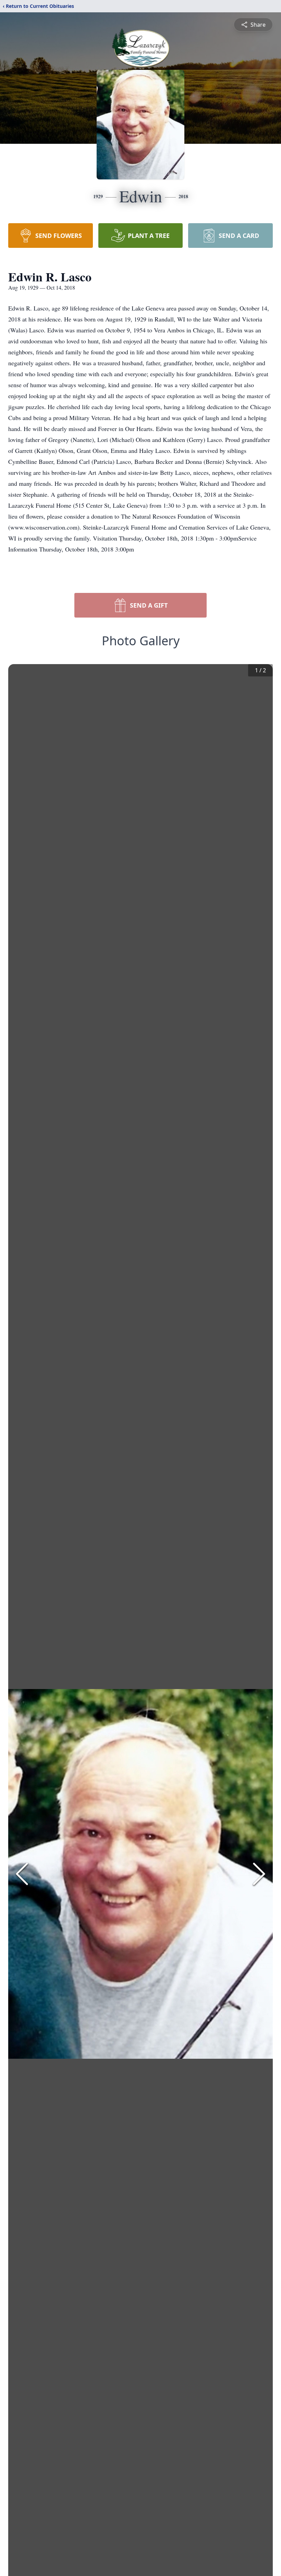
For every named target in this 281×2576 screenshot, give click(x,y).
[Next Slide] (259, 1874)
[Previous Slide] (22, 1874)
